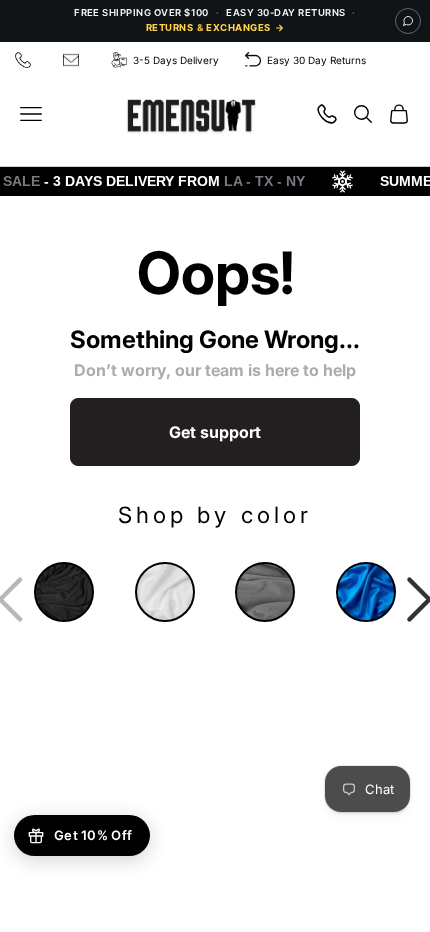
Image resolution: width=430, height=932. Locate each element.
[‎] (26, 60)
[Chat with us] (408, 21)
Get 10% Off (93, 835)
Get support (215, 432)
